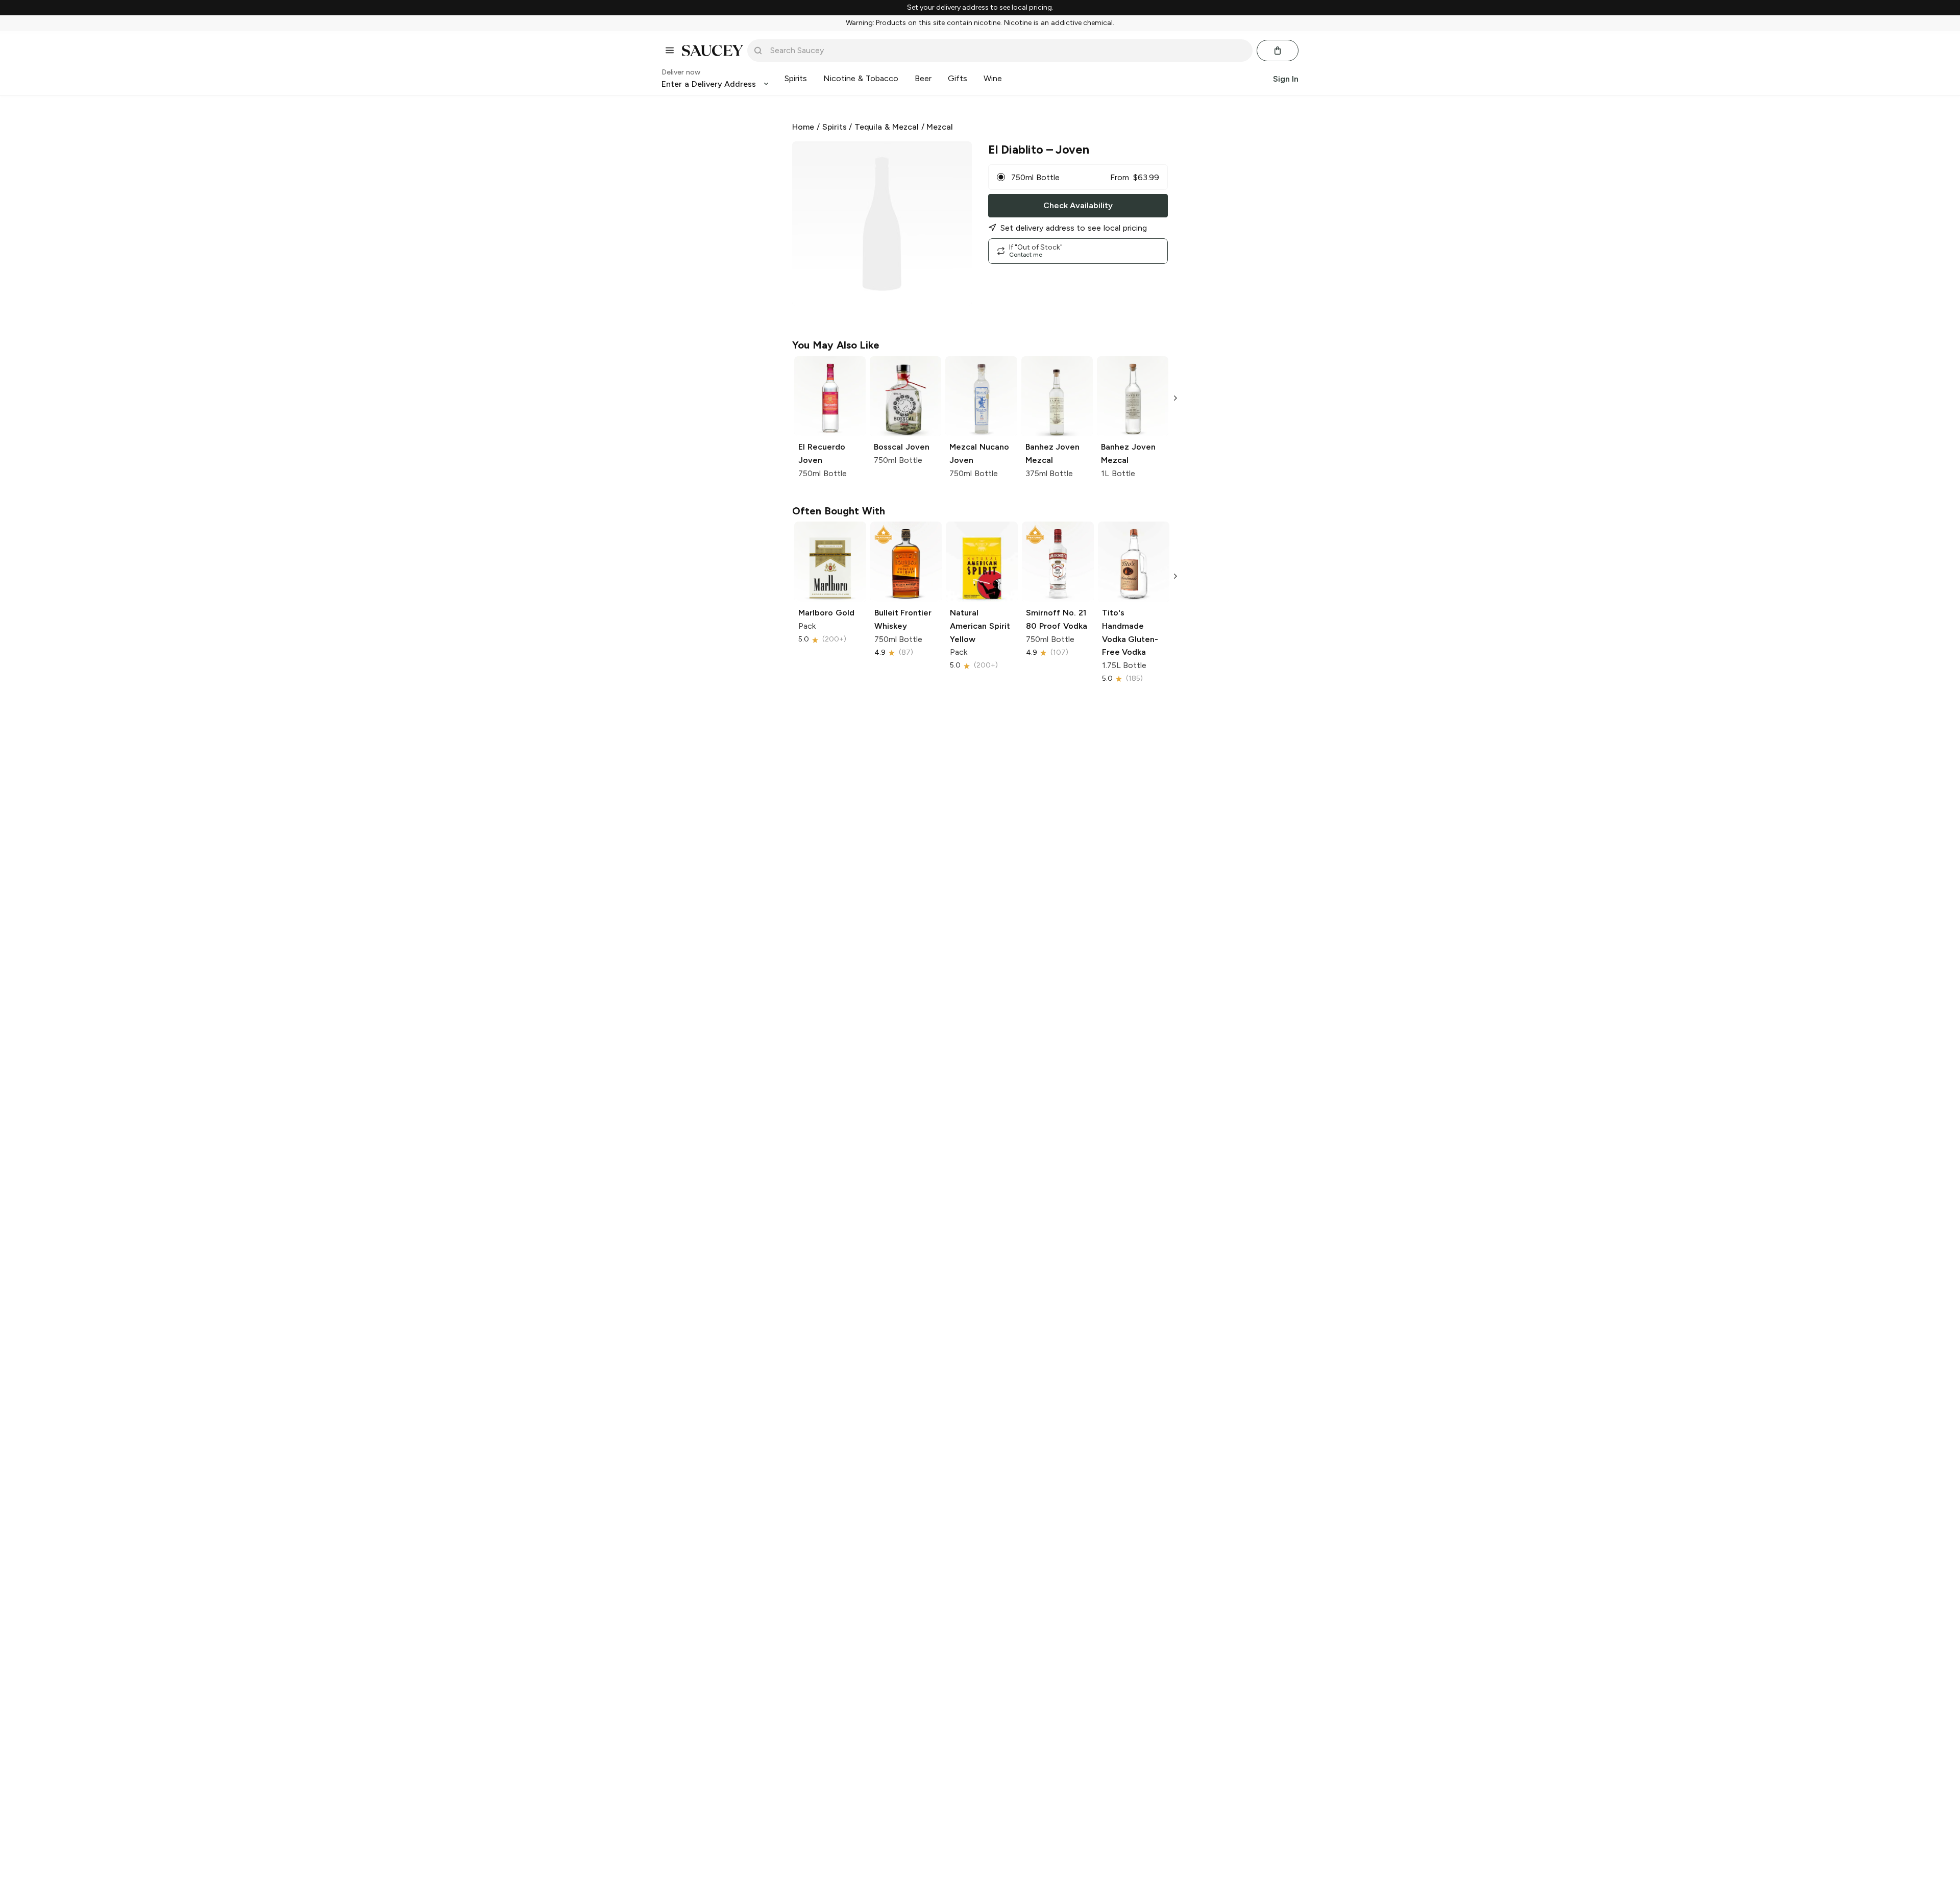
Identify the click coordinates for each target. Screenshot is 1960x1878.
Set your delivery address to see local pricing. (980, 8)
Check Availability (1078, 205)
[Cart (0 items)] (1278, 51)
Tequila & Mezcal (887, 127)
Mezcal (940, 127)
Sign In (1286, 78)
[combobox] (1007, 51)
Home (803, 127)
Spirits (835, 127)
